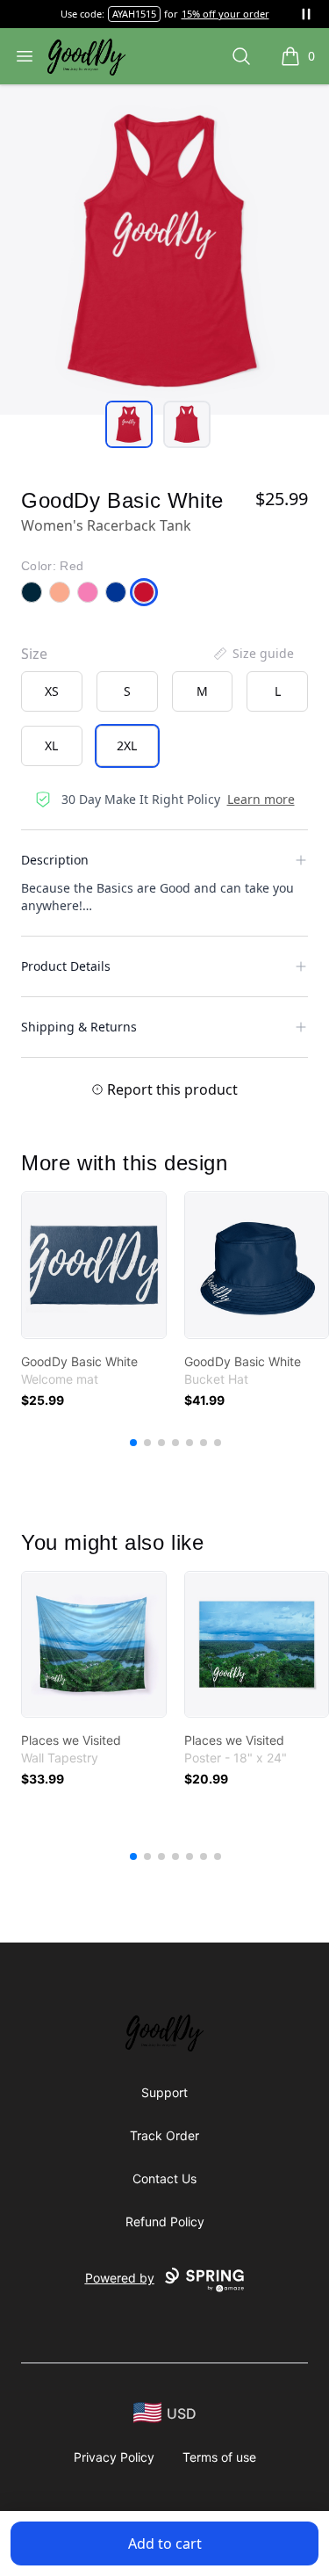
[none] (253, 654)
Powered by (120, 2278)
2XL (127, 745)
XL (51, 745)
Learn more (261, 799)
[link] (94, 1265)
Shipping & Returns (79, 1027)
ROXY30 (134, 14)
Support (164, 2092)
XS (52, 691)
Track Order (164, 2135)
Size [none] (34, 654)
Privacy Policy (114, 2457)
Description (55, 860)
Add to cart (165, 2543)
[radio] (52, 691)
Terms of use (219, 2457)
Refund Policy (165, 2221)
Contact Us (164, 2178)
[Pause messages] (306, 14)
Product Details (66, 966)
